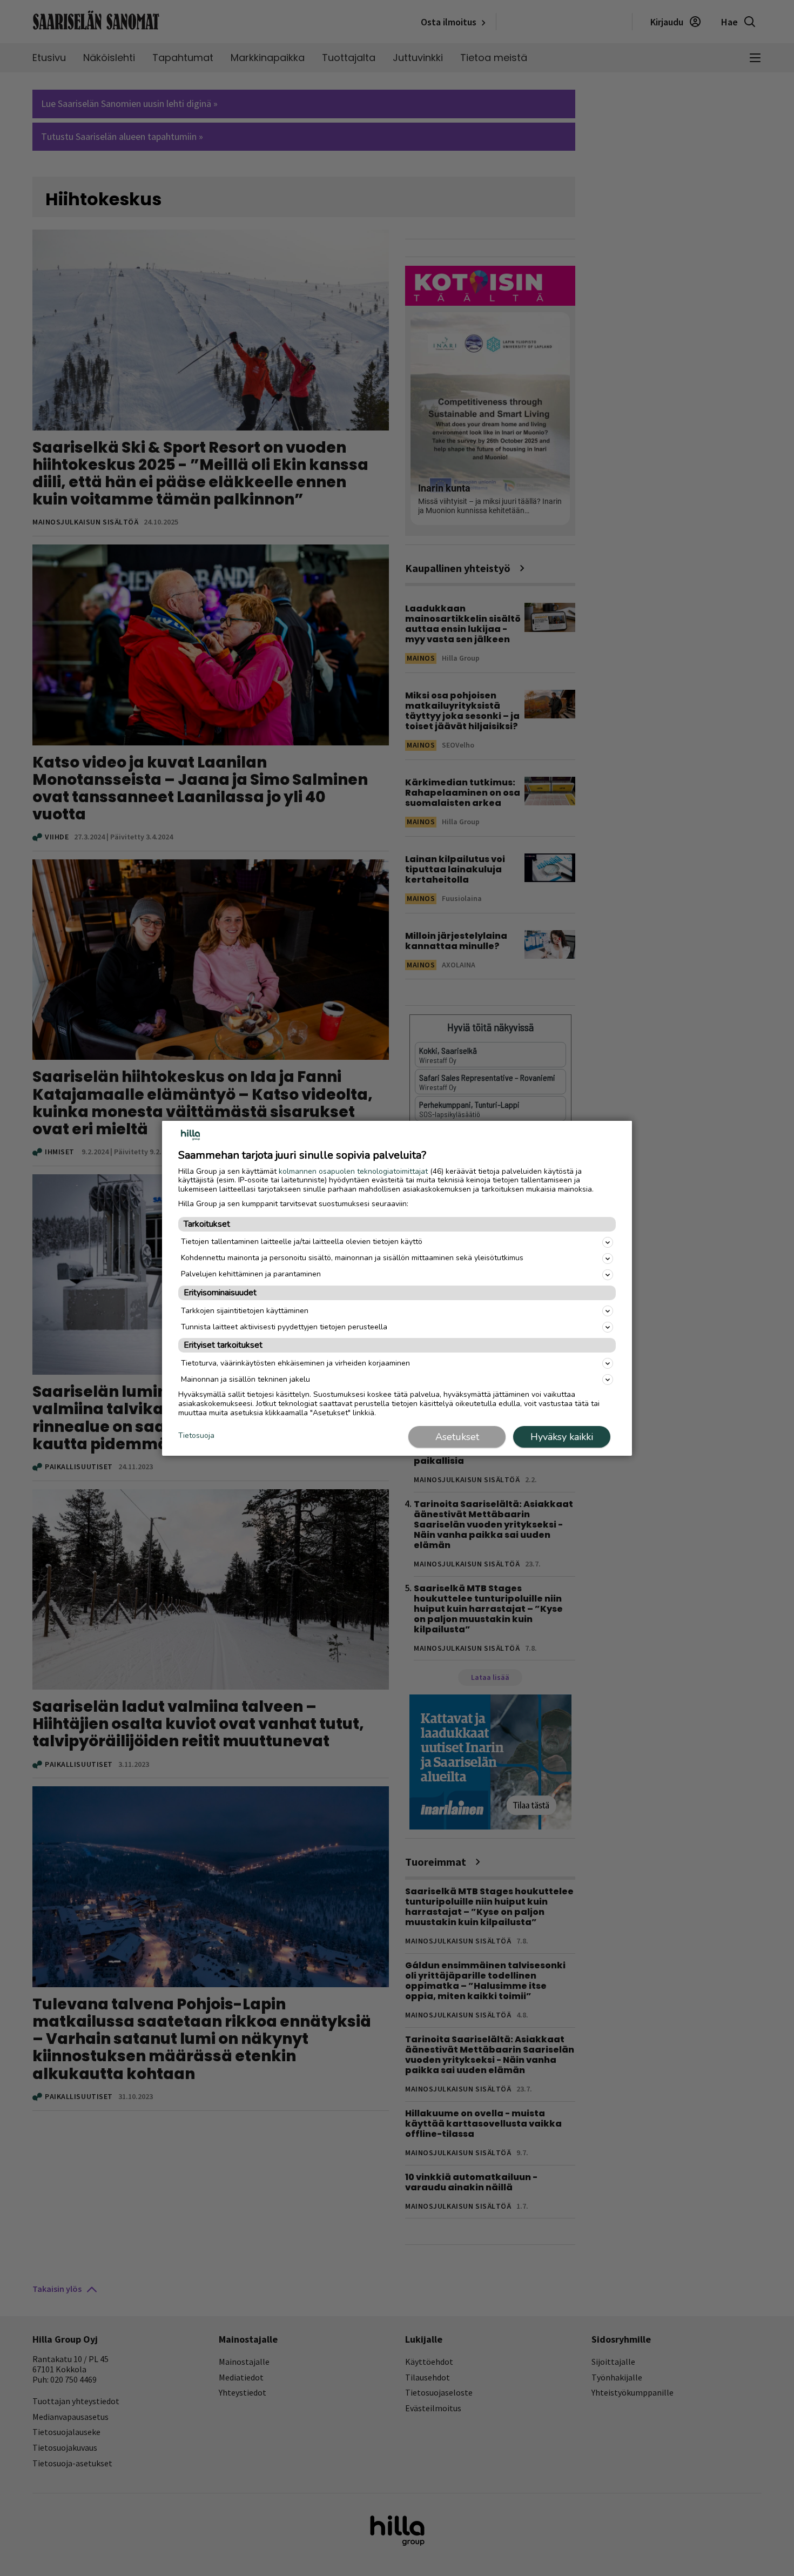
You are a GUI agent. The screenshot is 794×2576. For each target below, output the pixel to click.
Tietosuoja (196, 1436)
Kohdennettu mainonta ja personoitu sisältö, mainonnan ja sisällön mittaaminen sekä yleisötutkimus (352, 1258)
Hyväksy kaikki (562, 1437)
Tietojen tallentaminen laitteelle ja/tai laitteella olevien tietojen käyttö (302, 1242)
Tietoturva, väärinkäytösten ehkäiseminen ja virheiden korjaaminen (295, 1363)
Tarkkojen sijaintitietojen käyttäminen (245, 1311)
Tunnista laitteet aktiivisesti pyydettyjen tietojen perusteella (284, 1327)
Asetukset (457, 1437)
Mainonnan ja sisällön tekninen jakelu (245, 1379)
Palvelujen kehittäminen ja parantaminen (251, 1274)
